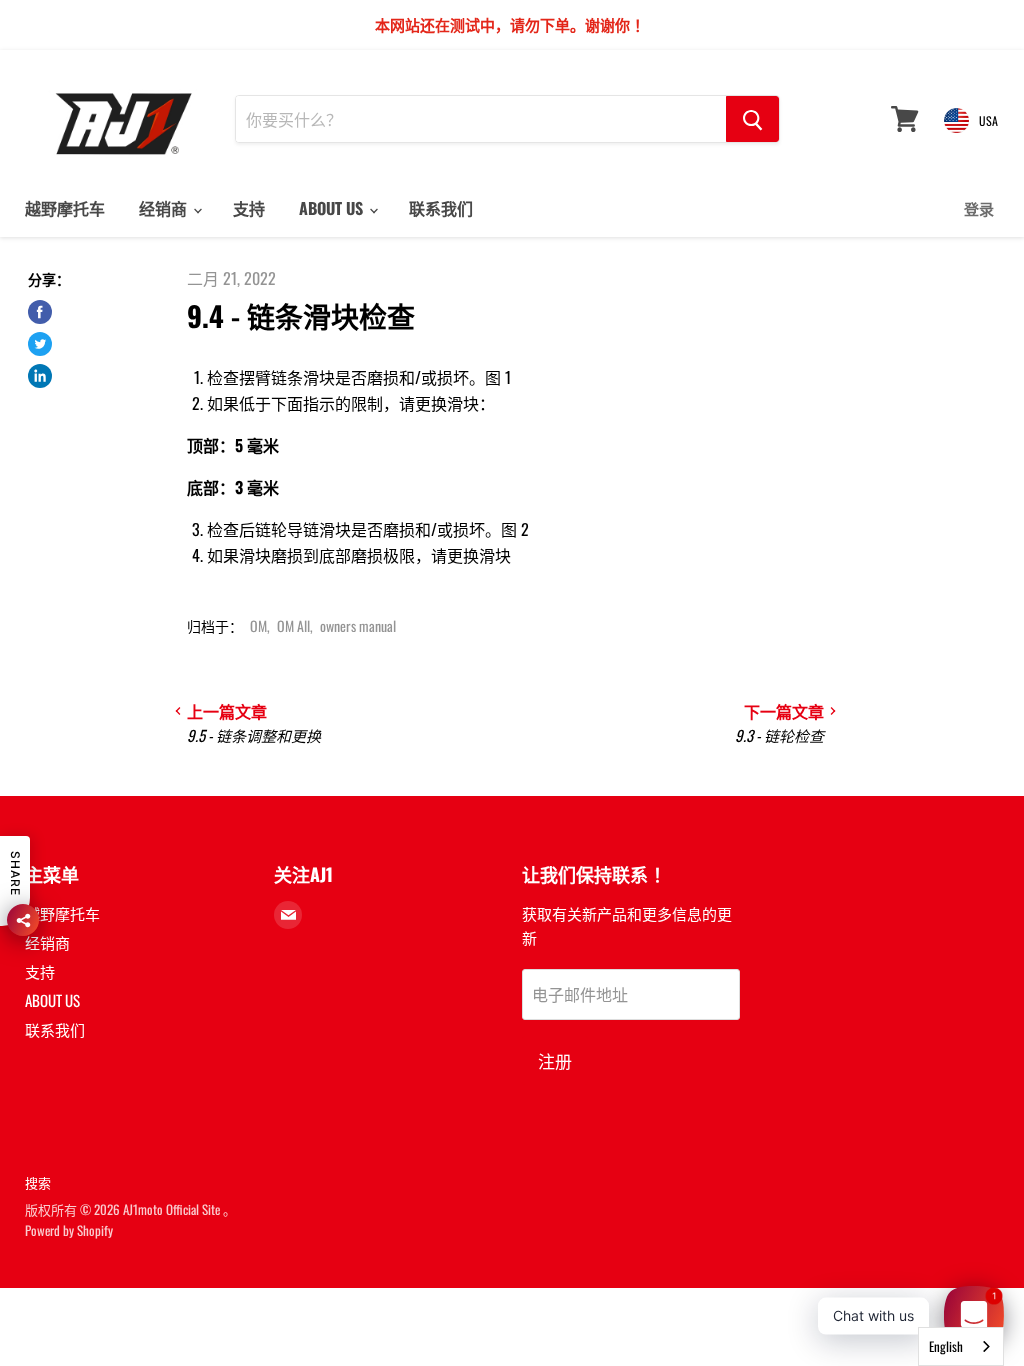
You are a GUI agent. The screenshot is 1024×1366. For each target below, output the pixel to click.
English (946, 1346)
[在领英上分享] (40, 376)
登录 (979, 208)
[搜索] (752, 119)
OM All (293, 625)
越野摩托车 (65, 208)
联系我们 (441, 208)
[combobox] (961, 1346)
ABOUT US (333, 208)
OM (258, 625)
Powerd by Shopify (69, 1230)
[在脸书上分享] (40, 312)
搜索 (38, 1182)
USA (988, 120)
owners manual (358, 625)
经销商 (165, 208)
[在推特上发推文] (40, 344)
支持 (249, 208)
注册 (555, 1060)
